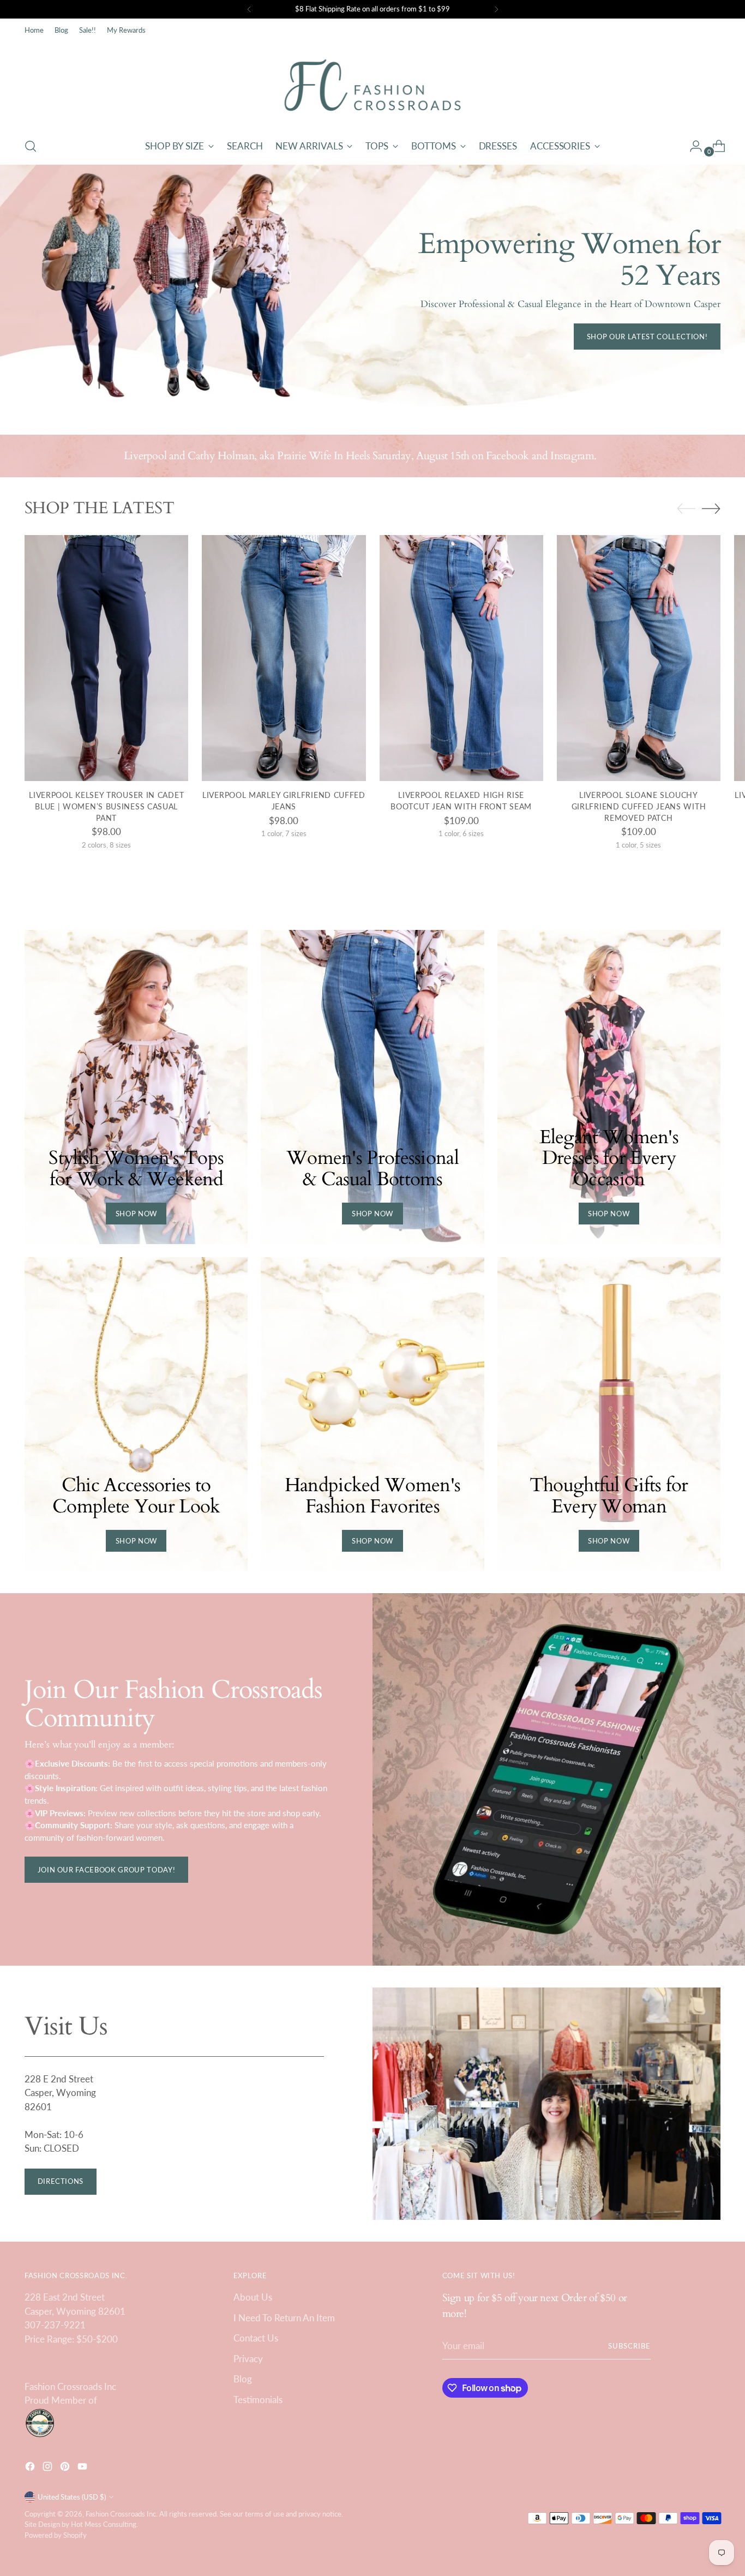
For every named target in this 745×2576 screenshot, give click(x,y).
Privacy (248, 2359)
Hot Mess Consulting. (104, 2524)
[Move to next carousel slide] (711, 508)
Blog (243, 2379)
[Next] (496, 9)
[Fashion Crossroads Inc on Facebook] (31, 2468)
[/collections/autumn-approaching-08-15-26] (372, 289)
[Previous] (249, 9)
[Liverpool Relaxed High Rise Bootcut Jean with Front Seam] (461, 658)
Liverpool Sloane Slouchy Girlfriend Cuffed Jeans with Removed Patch (639, 806)
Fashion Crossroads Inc (121, 2514)
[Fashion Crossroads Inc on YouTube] (83, 2468)
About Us (253, 2297)
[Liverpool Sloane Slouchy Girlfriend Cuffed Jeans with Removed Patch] (639, 658)
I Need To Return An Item (284, 2318)
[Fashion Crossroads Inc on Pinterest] (66, 2468)
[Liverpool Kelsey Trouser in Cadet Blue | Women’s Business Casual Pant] (106, 658)
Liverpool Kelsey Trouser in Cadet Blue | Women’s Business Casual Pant (106, 806)
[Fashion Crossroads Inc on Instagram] (49, 2468)
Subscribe (629, 2346)
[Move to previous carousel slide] (686, 509)
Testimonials (258, 2400)
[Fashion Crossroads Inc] (372, 85)
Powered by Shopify (56, 2535)
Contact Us (256, 2338)
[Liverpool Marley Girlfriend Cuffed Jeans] (284, 658)
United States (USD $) (72, 2497)
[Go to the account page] (692, 146)
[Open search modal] (31, 146)
